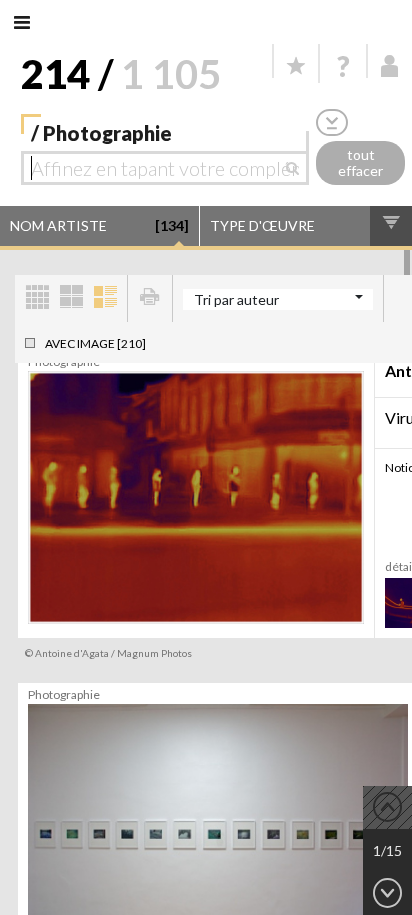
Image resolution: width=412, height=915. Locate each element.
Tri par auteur (236, 299)
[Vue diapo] (71, 298)
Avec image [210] (95, 343)
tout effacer (360, 163)
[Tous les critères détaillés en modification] (332, 122)
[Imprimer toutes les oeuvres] (150, 298)
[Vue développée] (105, 298)
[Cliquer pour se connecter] (390, 66)
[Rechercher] (297, 168)
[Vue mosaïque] (37, 298)
